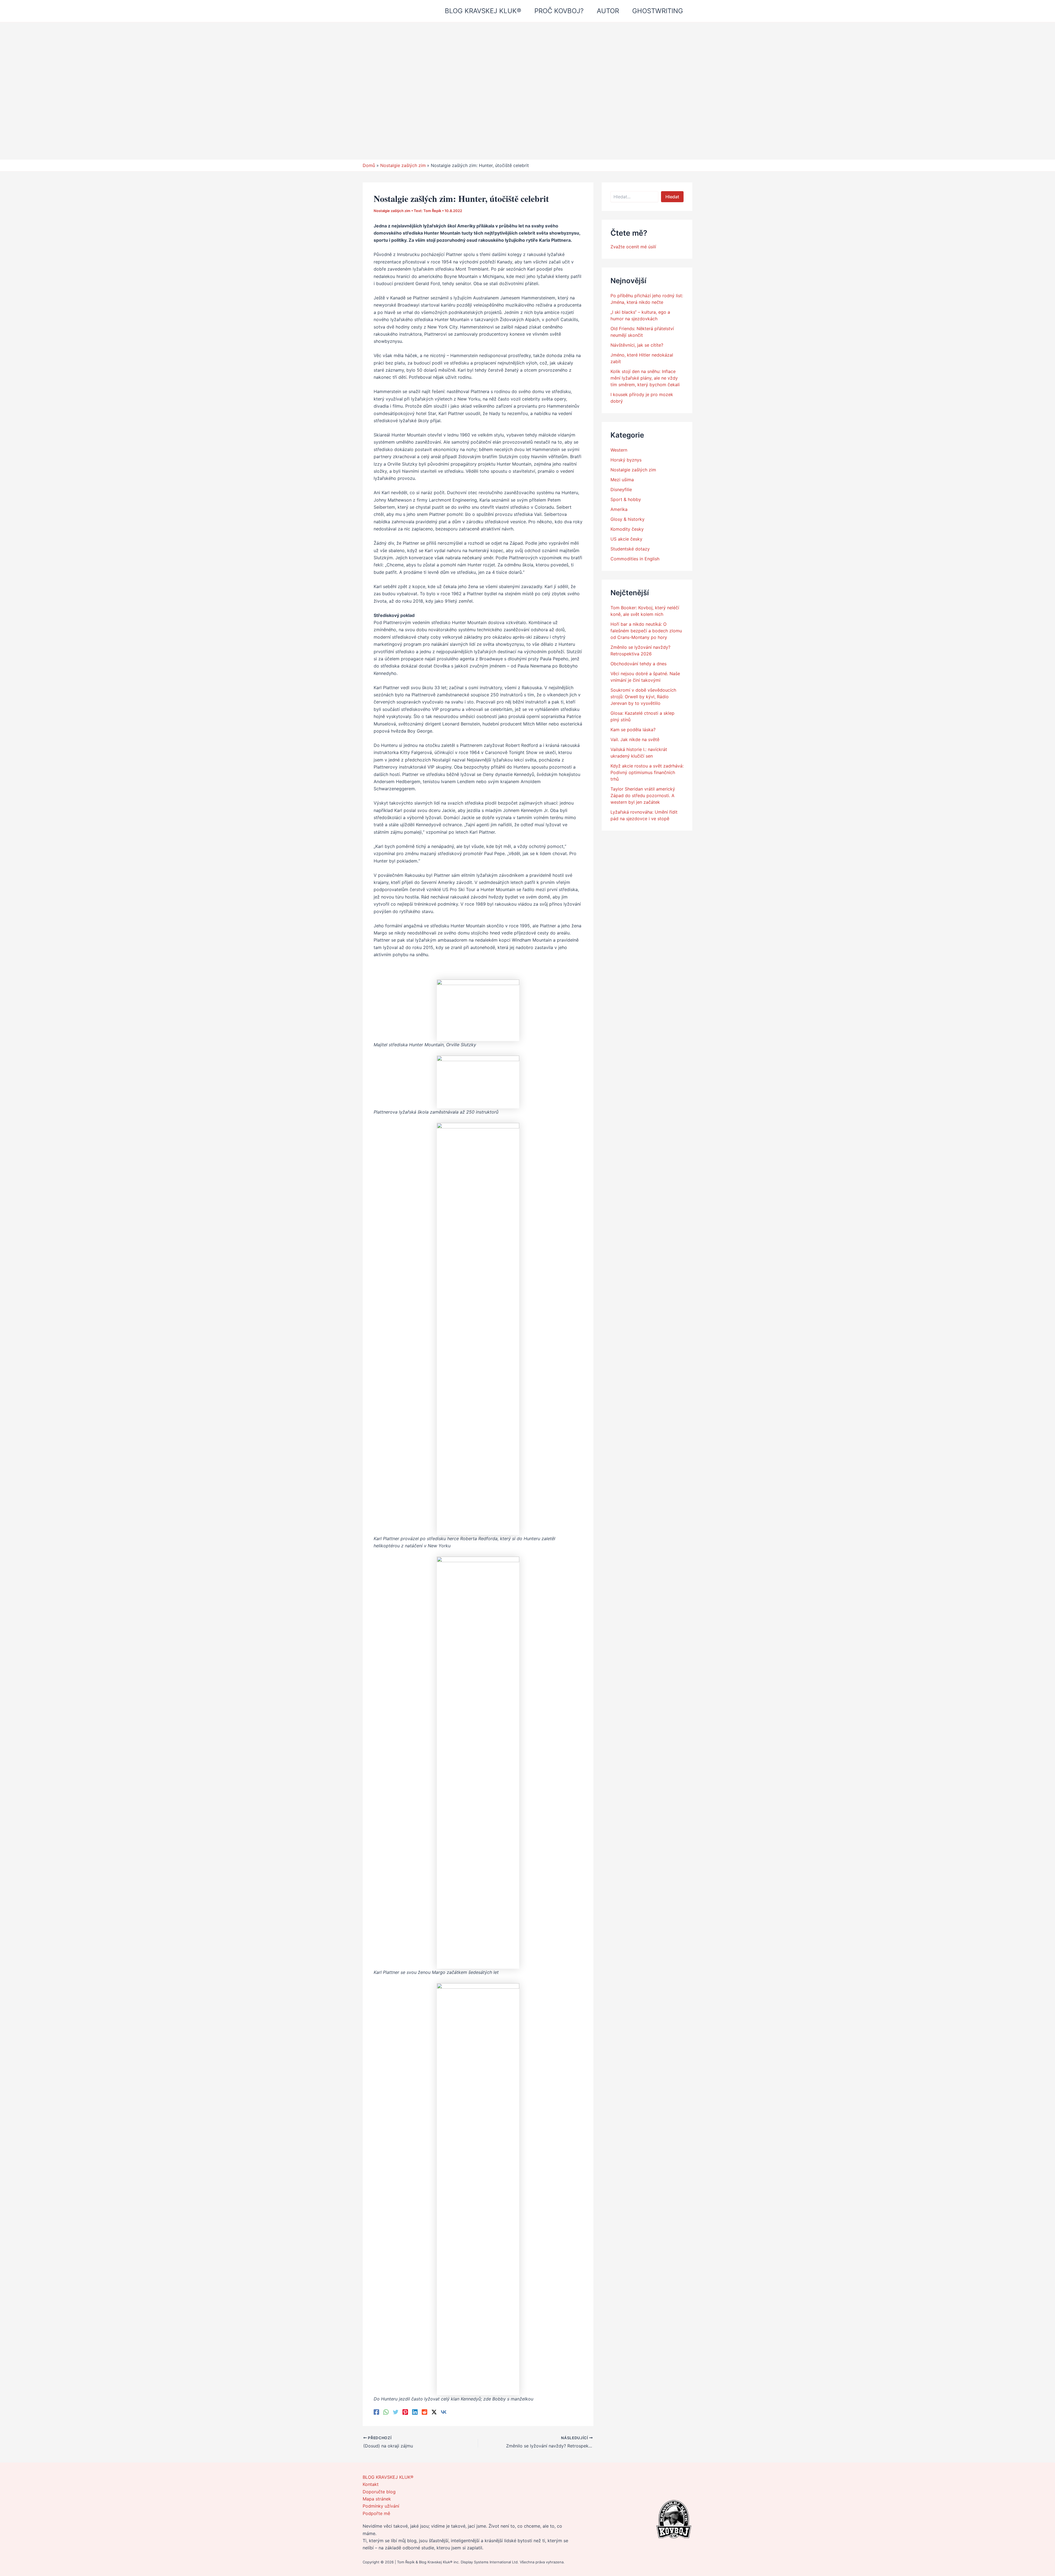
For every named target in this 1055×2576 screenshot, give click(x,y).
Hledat (672, 197)
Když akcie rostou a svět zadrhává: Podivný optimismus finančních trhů (647, 772)
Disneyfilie (621, 489)
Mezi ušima (622, 480)
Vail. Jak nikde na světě (635, 739)
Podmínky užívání (381, 2506)
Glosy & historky (628, 519)
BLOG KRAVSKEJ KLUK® (483, 11)
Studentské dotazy (630, 549)
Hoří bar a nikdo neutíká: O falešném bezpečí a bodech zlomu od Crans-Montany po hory (646, 631)
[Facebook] (376, 2412)
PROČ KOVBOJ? (559, 11)
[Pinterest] (405, 2412)
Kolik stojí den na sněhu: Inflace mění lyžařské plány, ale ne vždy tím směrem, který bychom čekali (645, 378)
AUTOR (608, 11)
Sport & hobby (626, 499)
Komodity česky (627, 529)
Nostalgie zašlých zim (392, 211)
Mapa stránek (377, 2499)
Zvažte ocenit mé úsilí (633, 247)
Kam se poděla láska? (633, 730)
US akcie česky (626, 539)
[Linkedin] (415, 2412)
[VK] (444, 2412)
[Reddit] (424, 2412)
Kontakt (371, 2484)
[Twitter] (396, 2412)
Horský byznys (626, 460)
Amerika (619, 509)
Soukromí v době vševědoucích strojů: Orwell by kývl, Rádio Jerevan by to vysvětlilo (643, 697)
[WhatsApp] (386, 2412)
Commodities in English (635, 559)
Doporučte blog (379, 2492)
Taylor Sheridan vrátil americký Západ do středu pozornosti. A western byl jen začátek (643, 795)
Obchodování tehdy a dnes (638, 664)
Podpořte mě (376, 2513)
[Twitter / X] (434, 2412)
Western (619, 450)
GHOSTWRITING (658, 11)
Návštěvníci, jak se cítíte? (637, 345)
